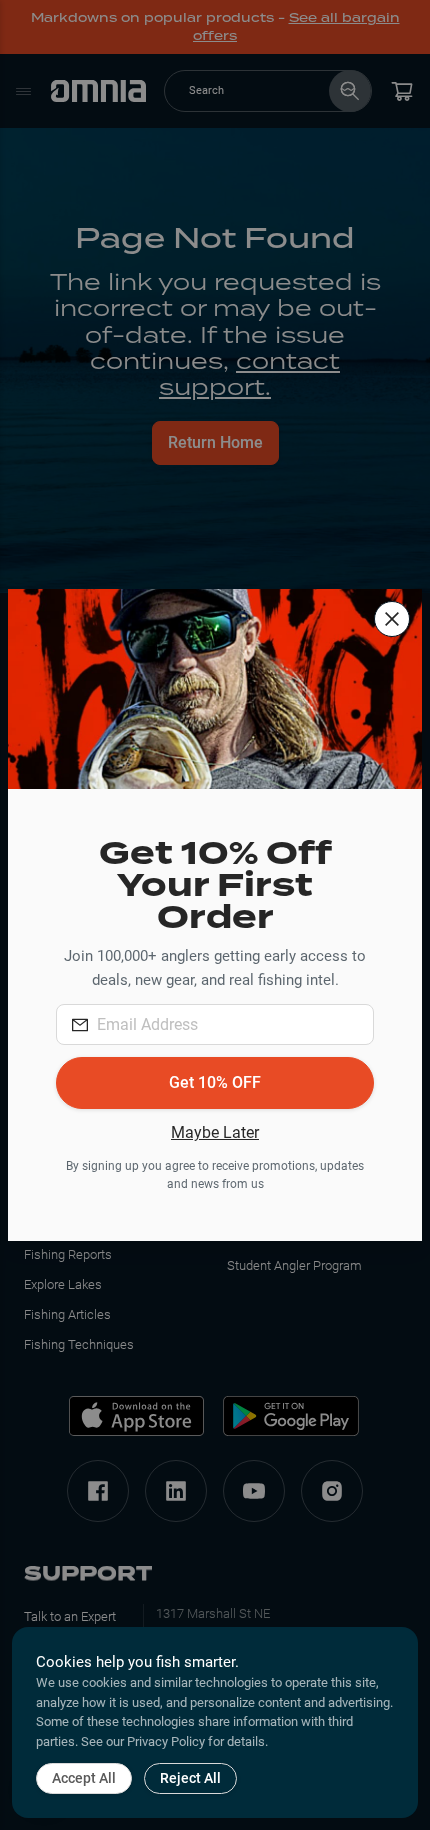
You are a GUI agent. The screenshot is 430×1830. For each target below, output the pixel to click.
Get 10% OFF (215, 1082)
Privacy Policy (166, 1741)
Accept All (84, 1778)
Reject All (190, 1778)
